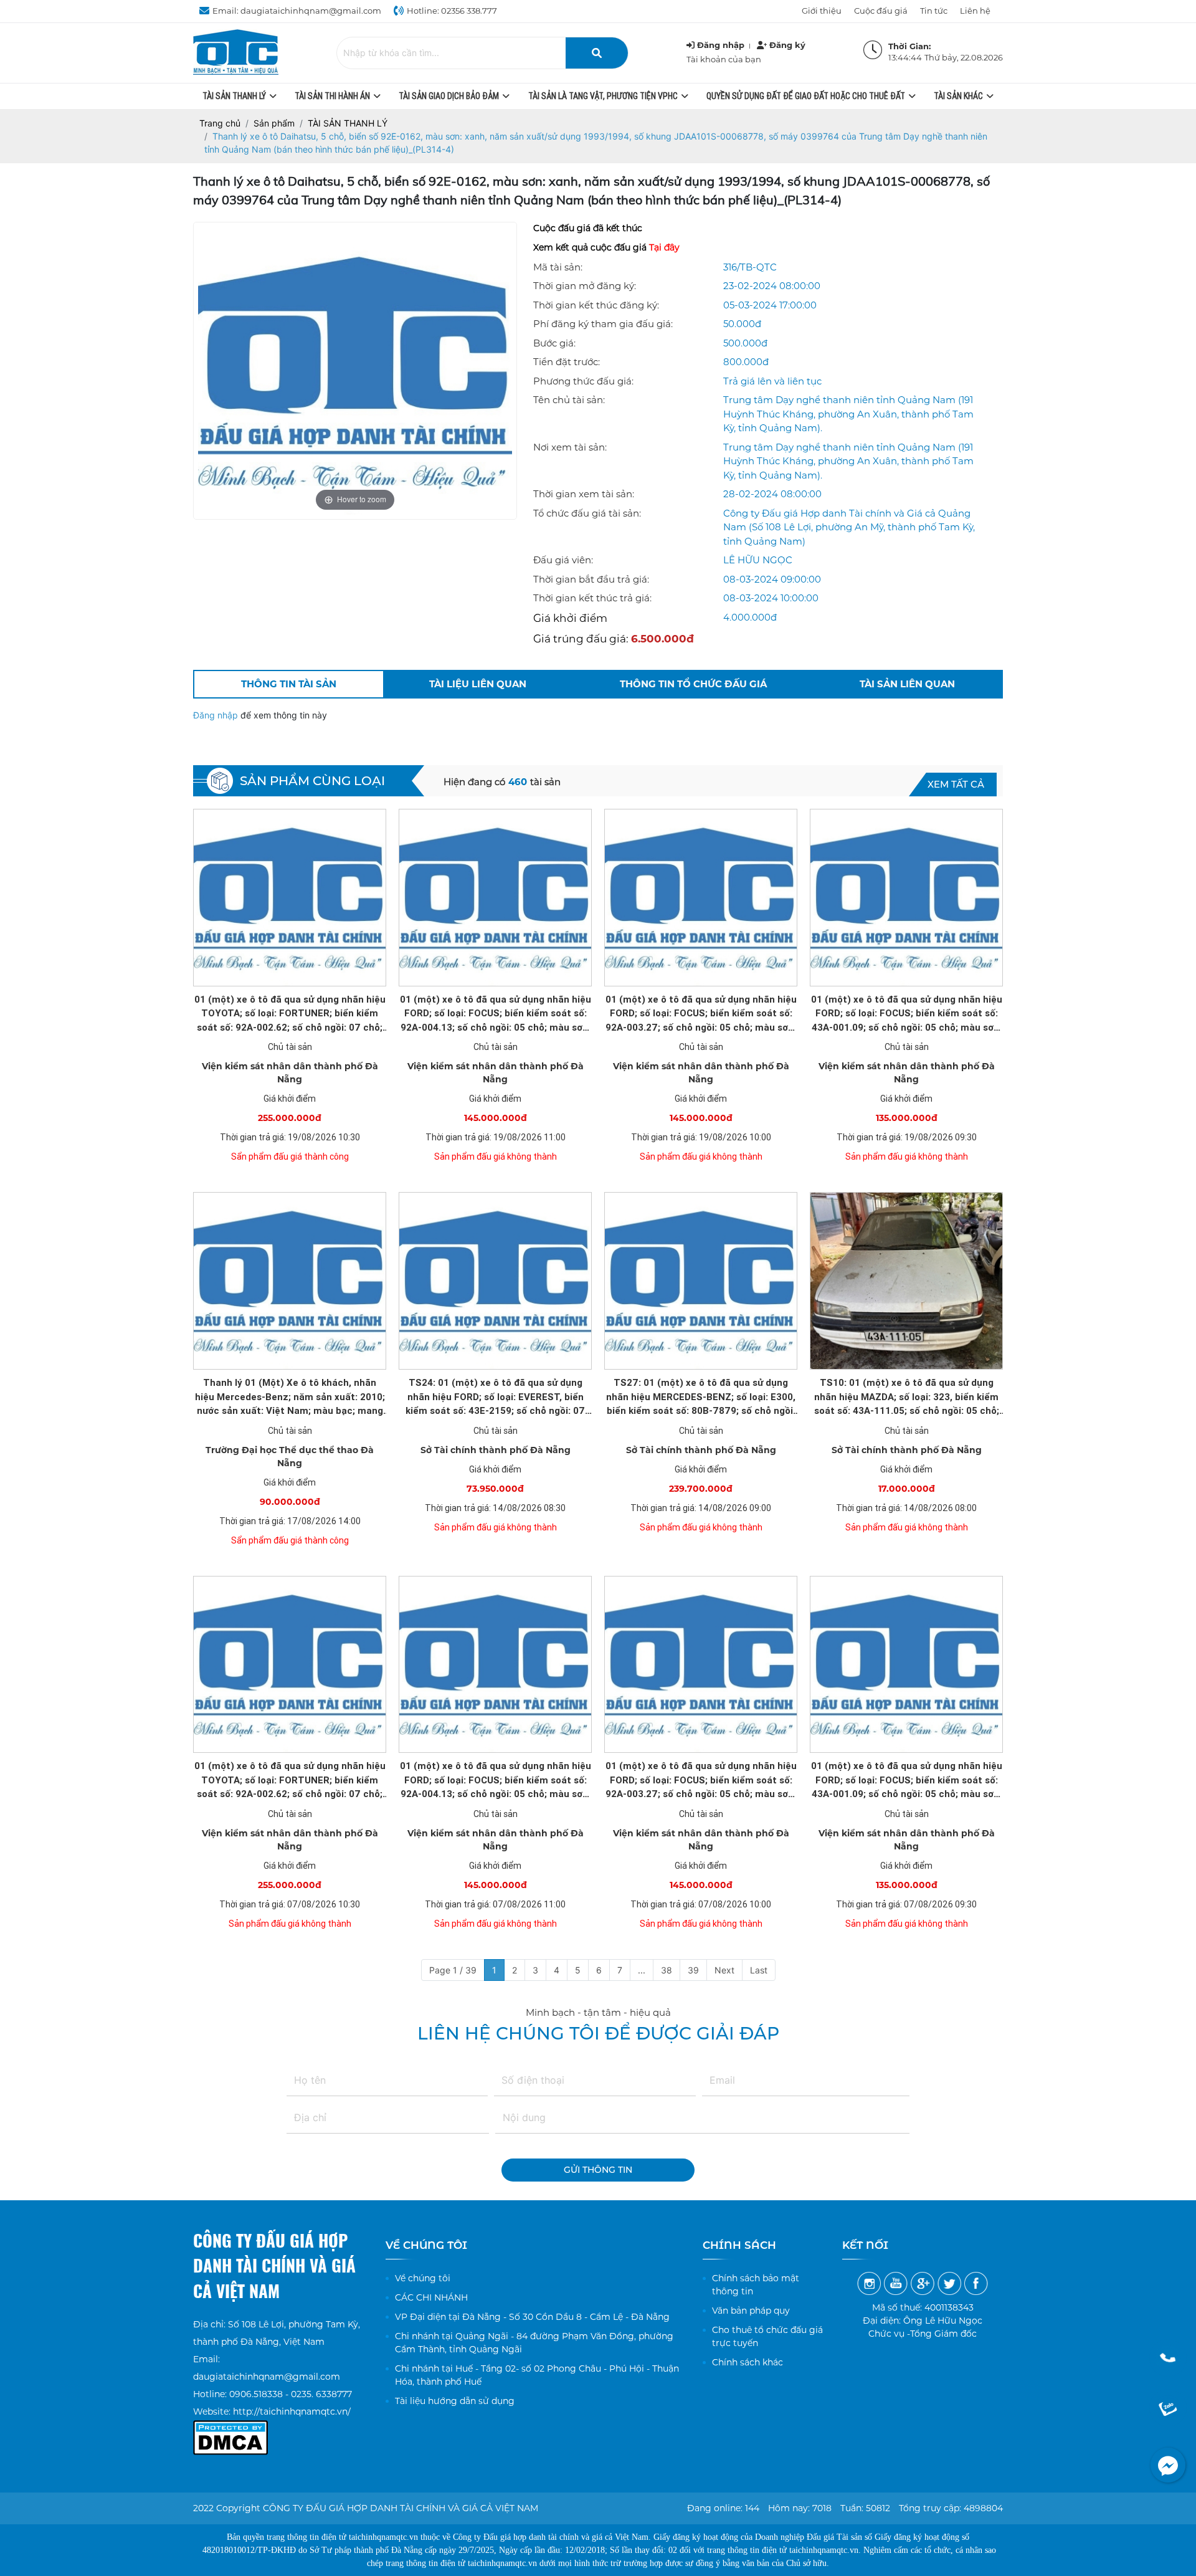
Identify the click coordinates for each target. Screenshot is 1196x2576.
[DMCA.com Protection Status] (230, 2429)
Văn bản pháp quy (751, 2311)
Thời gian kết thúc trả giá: (592, 598)
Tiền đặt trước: (567, 362)
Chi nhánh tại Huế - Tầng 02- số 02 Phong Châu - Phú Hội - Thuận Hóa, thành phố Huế (537, 2375)
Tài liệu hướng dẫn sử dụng (455, 2401)
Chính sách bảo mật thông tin (756, 2285)
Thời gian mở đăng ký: (585, 286)
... (642, 1970)
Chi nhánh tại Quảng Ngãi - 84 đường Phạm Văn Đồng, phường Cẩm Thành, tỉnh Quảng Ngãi (534, 2343)
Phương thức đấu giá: (583, 381)
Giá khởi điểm (570, 618)
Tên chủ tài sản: (569, 400)
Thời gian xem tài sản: (584, 494)
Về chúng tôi (423, 2278)
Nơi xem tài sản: (570, 447)
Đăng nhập (217, 715)
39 (693, 1970)
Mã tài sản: (558, 267)
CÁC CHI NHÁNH (431, 2297)
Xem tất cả (956, 784)
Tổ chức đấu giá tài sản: (587, 513)
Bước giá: (554, 343)
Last (759, 1970)
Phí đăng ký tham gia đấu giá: (603, 324)
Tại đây (664, 247)
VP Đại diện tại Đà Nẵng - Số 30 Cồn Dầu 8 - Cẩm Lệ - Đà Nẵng (532, 2317)
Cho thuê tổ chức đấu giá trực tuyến (767, 2336)
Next (724, 1970)
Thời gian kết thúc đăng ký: (596, 305)
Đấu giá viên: (563, 560)
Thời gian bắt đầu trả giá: (591, 579)
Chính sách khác (747, 2362)
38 (667, 1970)
